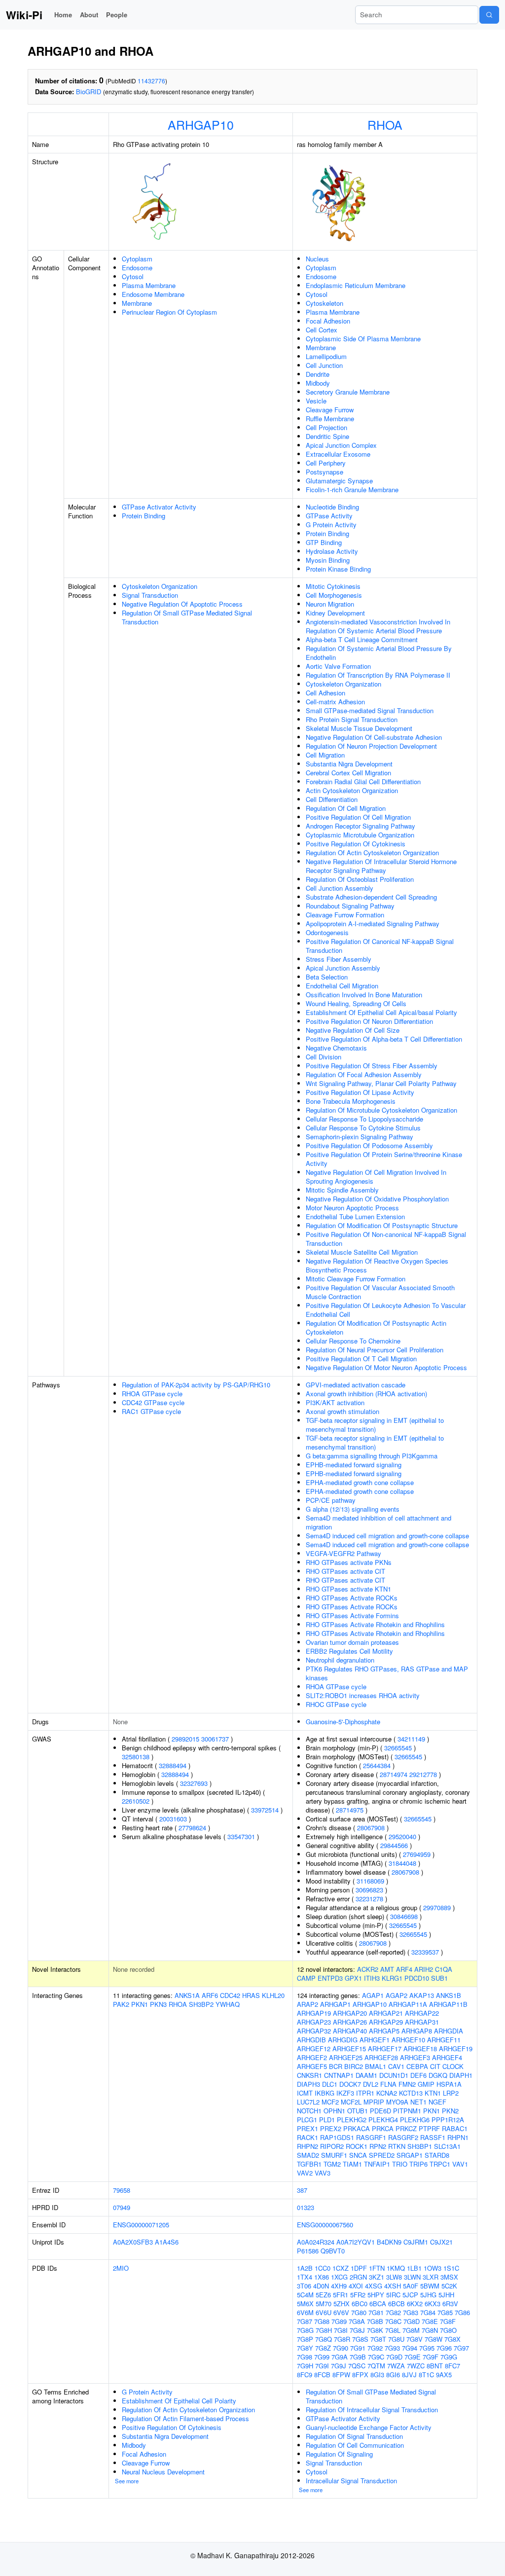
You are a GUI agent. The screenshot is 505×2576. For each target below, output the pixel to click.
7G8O (448, 2330)
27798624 (192, 1828)
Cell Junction (324, 365)
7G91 (358, 2348)
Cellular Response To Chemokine (353, 1341)
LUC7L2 (308, 2102)
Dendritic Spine (327, 436)
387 (302, 2190)
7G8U (396, 2339)
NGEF (437, 2102)
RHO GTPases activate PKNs (349, 1562)
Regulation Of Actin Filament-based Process (185, 2418)
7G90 (341, 2348)
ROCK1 (357, 2146)
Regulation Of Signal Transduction (354, 2436)
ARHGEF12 (314, 2049)
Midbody (318, 383)
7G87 (305, 2321)
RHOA (385, 124)
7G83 (411, 2312)
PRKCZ (406, 2128)
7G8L (393, 2330)
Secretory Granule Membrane (348, 392)
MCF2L (351, 2102)
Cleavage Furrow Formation (345, 915)
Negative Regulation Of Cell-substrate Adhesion (374, 737)
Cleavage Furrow (330, 410)
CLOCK (453, 2066)
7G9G (449, 2357)
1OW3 (433, 2268)
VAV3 (323, 2173)
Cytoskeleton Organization (160, 586)
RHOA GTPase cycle (152, 1394)
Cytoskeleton (325, 303)
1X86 (322, 2277)
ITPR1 (365, 2093)
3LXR (431, 2277)
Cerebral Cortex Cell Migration (348, 773)
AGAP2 (397, 1995)
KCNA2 (387, 2093)
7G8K (375, 2330)
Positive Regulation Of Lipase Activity (360, 1092)
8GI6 (393, 2375)
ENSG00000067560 (325, 2225)
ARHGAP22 (422, 2013)
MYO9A (397, 2102)
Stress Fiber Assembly (339, 959)
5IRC (393, 2295)
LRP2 (451, 2093)
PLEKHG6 (415, 2120)
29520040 (402, 1836)
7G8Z (323, 2348)
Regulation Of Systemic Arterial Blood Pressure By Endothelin (379, 653)
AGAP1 (373, 1995)
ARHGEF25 (346, 2057)
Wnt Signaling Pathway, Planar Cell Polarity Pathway (381, 1083)
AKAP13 (422, 1995)
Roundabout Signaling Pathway (350, 906)
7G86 (462, 2312)
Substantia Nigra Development (349, 764)
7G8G (305, 2330)
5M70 (324, 2304)
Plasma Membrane (149, 285)
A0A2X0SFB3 (133, 2242)
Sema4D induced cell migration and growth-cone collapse (387, 1536)
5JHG (428, 2295)
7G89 (339, 2321)
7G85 (445, 2312)
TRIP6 (418, 2164)
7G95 (427, 2348)
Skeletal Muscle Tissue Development (359, 728)
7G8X (452, 2339)
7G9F (431, 2357)
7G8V (415, 2339)
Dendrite (318, 374)
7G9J (339, 2366)
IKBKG (325, 2093)
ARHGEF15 (349, 2049)
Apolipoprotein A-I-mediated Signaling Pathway (373, 924)
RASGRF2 (403, 2137)
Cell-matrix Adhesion (335, 702)
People (117, 15)
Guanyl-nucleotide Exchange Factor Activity (369, 2427)
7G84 (428, 2312)
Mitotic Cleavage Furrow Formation (356, 1279)
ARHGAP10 (201, 124)
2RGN (358, 2277)
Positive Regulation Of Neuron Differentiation (369, 1021)
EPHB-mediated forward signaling (354, 1465)
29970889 (437, 1907)
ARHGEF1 (375, 2040)
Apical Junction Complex (341, 445)
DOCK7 (350, 2084)
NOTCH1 (309, 2111)
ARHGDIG (343, 2040)
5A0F (411, 2286)
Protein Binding (144, 516)
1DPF (359, 2268)
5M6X (305, 2304)
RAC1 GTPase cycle (151, 1411)
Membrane (137, 303)
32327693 (194, 1783)
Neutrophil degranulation (340, 1660)
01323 (306, 2207)
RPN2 (378, 2146)
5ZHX (342, 2304)
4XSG (374, 2286)
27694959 (417, 1854)
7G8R (342, 2339)
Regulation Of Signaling (339, 2454)
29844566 (394, 1845)
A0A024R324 (316, 2242)
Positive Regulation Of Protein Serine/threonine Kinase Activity (384, 1159)
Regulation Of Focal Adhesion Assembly (364, 1074)
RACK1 (307, 2137)
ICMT (305, 2093)
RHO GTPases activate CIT (345, 1571)
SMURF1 (334, 2155)
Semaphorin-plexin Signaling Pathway (360, 1137)
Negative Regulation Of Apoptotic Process (182, 604)
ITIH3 (372, 1978)
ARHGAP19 (314, 2013)
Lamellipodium (326, 356)
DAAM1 (366, 2075)
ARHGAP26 (350, 2022)
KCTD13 (411, 2093)
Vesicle (316, 401)
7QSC (357, 2366)
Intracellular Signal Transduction (351, 2481)
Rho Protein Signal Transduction (352, 719)
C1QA (444, 1969)
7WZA (396, 2366)
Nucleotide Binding (332, 507)
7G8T (378, 2339)
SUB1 (439, 1978)
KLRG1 (392, 1978)
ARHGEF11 (444, 2040)
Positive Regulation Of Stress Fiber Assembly (372, 1066)
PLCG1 (307, 2120)
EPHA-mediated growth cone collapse (360, 1482)
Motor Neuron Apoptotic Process (352, 1208)
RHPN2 (307, 2146)
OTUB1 (358, 2111)
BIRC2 (354, 2066)
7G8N (430, 2330)
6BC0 (360, 2304)
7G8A (357, 2321)
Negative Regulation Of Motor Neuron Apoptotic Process (386, 1367)
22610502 (136, 1801)
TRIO (400, 2164)
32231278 (369, 1899)
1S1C (451, 2268)
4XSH (393, 2286)
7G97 (461, 2348)
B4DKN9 (389, 2242)
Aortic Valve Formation (338, 666)
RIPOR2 (332, 2146)
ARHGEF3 (415, 2057)
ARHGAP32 (314, 2031)
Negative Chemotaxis (336, 1048)
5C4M (305, 2295)
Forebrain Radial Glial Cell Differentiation (363, 781)
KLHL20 (273, 1995)
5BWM (430, 2286)
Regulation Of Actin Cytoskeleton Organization (372, 853)
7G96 (444, 2348)
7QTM (376, 2366)
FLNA (388, 2084)
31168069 (370, 1881)
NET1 (418, 2102)
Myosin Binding (328, 560)
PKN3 (158, 2004)
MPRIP (374, 2102)
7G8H (324, 2330)
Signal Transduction (150, 595)
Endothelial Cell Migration (342, 986)
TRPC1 (440, 2164)
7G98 (305, 2357)
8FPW (341, 2375)
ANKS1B (449, 1995)
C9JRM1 (416, 2242)
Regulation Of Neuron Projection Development (371, 746)
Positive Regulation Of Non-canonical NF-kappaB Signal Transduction (386, 1239)
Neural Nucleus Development (163, 2472)
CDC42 (230, 1995)
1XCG (339, 2277)
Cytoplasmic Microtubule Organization (360, 835)
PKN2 (450, 2111)
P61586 (308, 2251)
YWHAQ (228, 2004)
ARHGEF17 (385, 2049)
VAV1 (460, 2164)
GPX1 (353, 1978)
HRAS (251, 1995)
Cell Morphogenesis (334, 595)
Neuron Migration (330, 604)
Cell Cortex (322, 330)
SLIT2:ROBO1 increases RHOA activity (363, 1695)
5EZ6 (323, 2295)
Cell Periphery (326, 463)
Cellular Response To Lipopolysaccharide (364, 1119)
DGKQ (438, 2075)
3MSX (449, 2277)
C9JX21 (441, 2242)
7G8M (411, 2330)
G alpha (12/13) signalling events (353, 1509)
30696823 (369, 1890)
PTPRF (429, 2128)
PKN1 (140, 2004)
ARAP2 (307, 2004)
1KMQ (396, 2268)
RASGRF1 (371, 2137)
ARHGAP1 (335, 2004)
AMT (387, 1969)
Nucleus (317, 259)
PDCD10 (417, 1978)
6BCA (378, 2304)
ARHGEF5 (312, 2066)
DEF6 (418, 2075)
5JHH (446, 2295)
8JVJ (409, 2375)
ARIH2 (424, 1969)
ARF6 (210, 1995)
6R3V (450, 2304)
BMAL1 (376, 2066)
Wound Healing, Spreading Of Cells (356, 1003)
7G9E (413, 2357)
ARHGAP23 (314, 2022)
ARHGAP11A (408, 2004)
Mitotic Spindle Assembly (342, 1190)
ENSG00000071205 (141, 2225)
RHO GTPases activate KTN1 (348, 1589)
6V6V (341, 2312)
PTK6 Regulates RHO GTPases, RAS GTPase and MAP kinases (387, 1673)
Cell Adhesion (325, 693)
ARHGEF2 (312, 2057)
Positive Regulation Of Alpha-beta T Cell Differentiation (384, 1039)
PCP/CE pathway (331, 1500)
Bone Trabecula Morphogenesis (351, 1101)
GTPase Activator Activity (159, 507)
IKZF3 (345, 2093)
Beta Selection (327, 977)
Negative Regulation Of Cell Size (353, 1030)
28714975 (350, 1810)
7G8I (341, 2330)
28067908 (371, 1828)
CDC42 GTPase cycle (153, 1402)
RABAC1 (455, 2128)
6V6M (305, 2312)
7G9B (358, 2357)
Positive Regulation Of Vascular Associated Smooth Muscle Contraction (380, 1292)
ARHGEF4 (447, 2057)
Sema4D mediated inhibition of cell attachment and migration (379, 1522)
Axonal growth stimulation (343, 1411)
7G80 (359, 2312)
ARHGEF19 (456, 2049)
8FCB (322, 2375)
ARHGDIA (449, 2031)
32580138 (136, 1757)
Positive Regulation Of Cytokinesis (356, 844)
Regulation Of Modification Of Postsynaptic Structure (382, 1225)
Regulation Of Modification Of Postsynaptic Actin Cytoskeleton (376, 1327)
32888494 (173, 1765)
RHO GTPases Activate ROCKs (352, 1598)
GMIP (426, 2084)
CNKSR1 (309, 2075)
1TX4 (305, 2277)
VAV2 (305, 2173)
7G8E (430, 2321)
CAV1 (396, 2066)
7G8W (433, 2339)
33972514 (265, 1810)
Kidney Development (335, 613)
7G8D (412, 2321)
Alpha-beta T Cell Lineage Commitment (362, 639)
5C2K (449, 2286)
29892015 (185, 1739)
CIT (435, 2066)
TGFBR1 (309, 2164)
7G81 (376, 2312)
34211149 (411, 1739)
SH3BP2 (201, 2004)
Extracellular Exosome (338, 454)
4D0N (321, 2286)
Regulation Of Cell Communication (355, 2445)
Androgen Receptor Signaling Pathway (361, 826)
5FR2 (358, 2295)
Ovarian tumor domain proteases (352, 1642)
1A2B (305, 2268)
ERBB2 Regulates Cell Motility (349, 1651)
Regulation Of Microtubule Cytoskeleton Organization (381, 1110)
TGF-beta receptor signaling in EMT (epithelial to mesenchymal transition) (375, 1425)
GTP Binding (324, 542)
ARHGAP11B (448, 2004)
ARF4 (404, 1969)
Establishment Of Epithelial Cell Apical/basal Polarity (381, 1012)
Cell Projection (326, 427)
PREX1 (307, 2128)
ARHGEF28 (381, 2057)
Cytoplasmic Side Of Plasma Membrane (363, 339)
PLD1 (327, 2120)
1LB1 (414, 2268)
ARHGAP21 (386, 2013)
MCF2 (330, 2102)
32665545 (398, 1748)
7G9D (394, 2357)
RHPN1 (458, 2137)
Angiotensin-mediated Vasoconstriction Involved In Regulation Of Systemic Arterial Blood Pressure (378, 626)
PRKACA (357, 2128)
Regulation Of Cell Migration (346, 808)
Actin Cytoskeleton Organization (352, 790)
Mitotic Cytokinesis (333, 586)
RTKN (397, 2146)
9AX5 (444, 2375)
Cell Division (324, 1057)
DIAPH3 (308, 2084)
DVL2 (371, 2084)
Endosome (137, 268)
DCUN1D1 (394, 2075)
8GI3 (377, 2375)
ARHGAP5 (384, 2031)
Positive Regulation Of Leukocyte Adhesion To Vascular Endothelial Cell (386, 1310)
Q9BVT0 (333, 2251)
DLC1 (330, 2084)
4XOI (356, 2286)
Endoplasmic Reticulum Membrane (356, 285)
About (89, 15)
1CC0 (323, 2268)
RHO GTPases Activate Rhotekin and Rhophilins (375, 1624)
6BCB (397, 2304)
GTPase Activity (329, 516)
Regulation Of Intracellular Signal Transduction (372, 2410)
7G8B (375, 2321)
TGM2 (332, 2164)
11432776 (151, 81)
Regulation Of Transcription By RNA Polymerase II (378, 675)
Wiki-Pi (24, 15)
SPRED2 (382, 2155)
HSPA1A (449, 2084)
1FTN (377, 2268)
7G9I (322, 2366)
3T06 (304, 2286)
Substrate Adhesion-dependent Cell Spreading (371, 897)
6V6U (324, 2312)
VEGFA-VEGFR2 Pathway (343, 1553)
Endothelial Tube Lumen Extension (355, 1216)
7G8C (393, 2321)
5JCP (410, 2295)
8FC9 (305, 2375)
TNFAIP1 (377, 2164)
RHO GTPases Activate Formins (352, 1615)
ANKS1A (187, 1995)
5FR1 (341, 2295)
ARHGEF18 (420, 2049)
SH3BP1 (420, 2146)
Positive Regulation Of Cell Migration (358, 817)
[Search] (489, 15)
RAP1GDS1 (337, 2137)
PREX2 (331, 2128)
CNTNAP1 (339, 2075)
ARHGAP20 (350, 2013)
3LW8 (394, 2277)
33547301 (241, 1836)
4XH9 (339, 2286)
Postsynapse (325, 472)
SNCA (358, 2155)
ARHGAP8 (417, 2031)
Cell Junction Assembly (340, 888)
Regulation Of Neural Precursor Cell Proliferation (375, 1350)
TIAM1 (352, 2164)
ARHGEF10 (408, 2040)
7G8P (305, 2339)
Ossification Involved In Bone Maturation (364, 995)
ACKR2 (368, 1969)
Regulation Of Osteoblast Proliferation (360, 879)
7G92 (375, 2348)
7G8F (448, 2321)
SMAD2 (308, 2155)
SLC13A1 (447, 2146)
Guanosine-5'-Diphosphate (343, 1722)
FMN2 (407, 2084)
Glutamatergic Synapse (339, 481)
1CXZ (341, 2268)
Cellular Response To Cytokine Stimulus (363, 1128)
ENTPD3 (330, 1978)
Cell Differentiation (332, 799)
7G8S (360, 2339)
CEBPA (417, 2066)
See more (127, 2481)
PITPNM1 (407, 2111)
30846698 (404, 1916)
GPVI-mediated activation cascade (356, 1385)
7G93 (392, 2348)
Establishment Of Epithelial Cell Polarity (179, 2401)
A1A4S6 (167, 2242)
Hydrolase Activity (332, 551)
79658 (122, 2190)
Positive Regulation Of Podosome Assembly (369, 1145)
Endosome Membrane (153, 294)
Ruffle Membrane (330, 418)
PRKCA (383, 2128)
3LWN (412, 2277)
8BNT (435, 2366)
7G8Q (324, 2339)
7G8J (357, 2330)
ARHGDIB (311, 2040)
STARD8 (437, 2155)
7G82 (393, 2312)
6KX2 (415, 2304)
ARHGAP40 (350, 2031)
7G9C (376, 2357)
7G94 (410, 2348)
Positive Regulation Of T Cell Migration (361, 1359)
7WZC (416, 2366)
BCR (336, 2066)
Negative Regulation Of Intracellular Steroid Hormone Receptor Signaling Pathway (381, 866)
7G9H (305, 2366)
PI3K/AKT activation (335, 1402)
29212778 (423, 1774)
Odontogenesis (327, 932)
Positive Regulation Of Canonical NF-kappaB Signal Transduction (380, 946)
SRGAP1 (410, 2155)
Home (63, 15)
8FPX (360, 2375)
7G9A (340, 2357)
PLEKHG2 (352, 2120)
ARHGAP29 (386, 2022)
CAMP (306, 1978)
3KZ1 (377, 2277)
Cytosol (133, 276)
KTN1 (433, 2093)
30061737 (215, 1739)
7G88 (322, 2321)
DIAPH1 (461, 2075)
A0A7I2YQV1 (356, 2242)
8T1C (426, 2375)
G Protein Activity (331, 525)
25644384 (377, 1765)
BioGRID (89, 91)
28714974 (394, 1774)
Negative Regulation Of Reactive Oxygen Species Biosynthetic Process (377, 1265)
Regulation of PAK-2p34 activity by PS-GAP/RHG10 (196, 1385)
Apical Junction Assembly (343, 968)
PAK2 (121, 2004)
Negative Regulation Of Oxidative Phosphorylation (377, 1199)
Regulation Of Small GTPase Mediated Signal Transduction (187, 617)
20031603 (173, 1819)
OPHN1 (334, 2111)
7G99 (322, 2357)
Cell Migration (325, 755)
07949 (122, 2207)
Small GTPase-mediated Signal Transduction (370, 710)
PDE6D (380, 2111)
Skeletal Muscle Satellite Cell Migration (362, 1252)
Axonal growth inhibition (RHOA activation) (366, 1394)
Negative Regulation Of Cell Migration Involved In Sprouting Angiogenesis (376, 1177)
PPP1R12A (448, 2120)
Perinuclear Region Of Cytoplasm (169, 312)
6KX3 (433, 2304)
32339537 (425, 1952)
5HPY (376, 2295)
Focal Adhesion (328, 321)
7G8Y (305, 2348)
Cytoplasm (137, 259)
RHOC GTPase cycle (336, 1704)
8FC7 (452, 2366)
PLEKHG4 (383, 2120)
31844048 (402, 1863)
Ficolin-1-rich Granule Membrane (352, 490)
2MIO (121, 2268)
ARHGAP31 (422, 2022)
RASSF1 (433, 2137)
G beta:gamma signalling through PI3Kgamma (372, 1456)
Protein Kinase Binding (338, 569)
